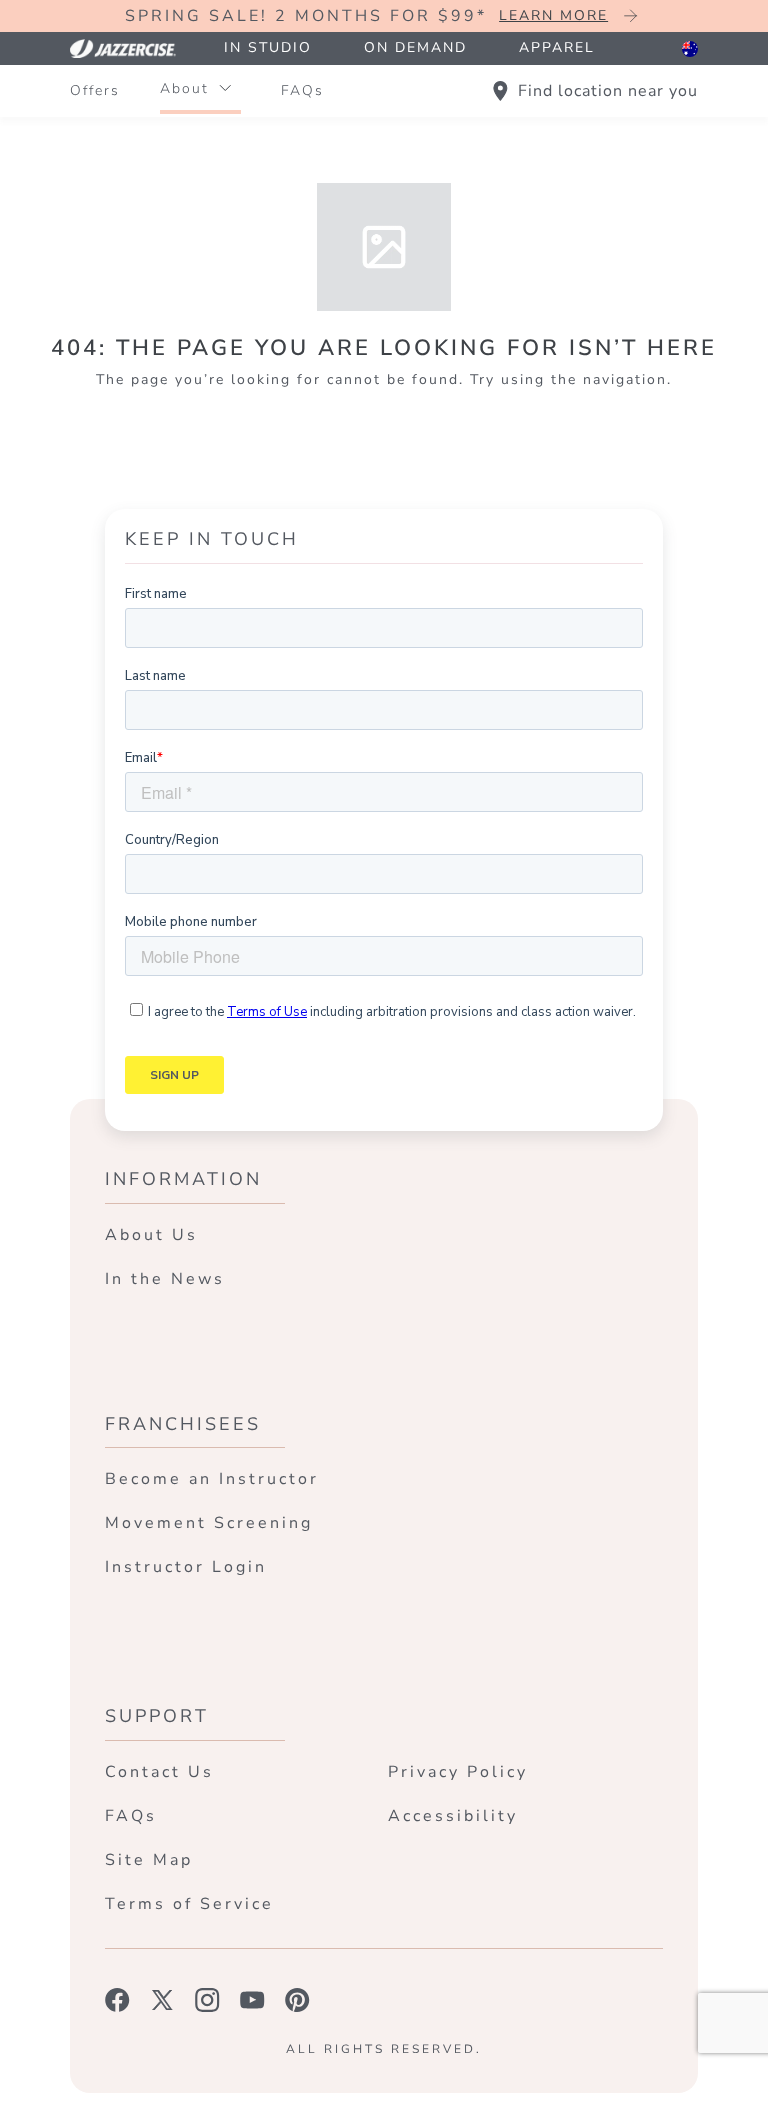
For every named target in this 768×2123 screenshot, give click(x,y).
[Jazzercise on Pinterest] (297, 2000)
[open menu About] (225, 89)
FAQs (302, 90)
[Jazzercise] (134, 48)
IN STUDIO (268, 47)
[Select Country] (690, 49)
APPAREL (557, 47)
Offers (95, 90)
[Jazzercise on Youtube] (252, 2000)
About (184, 88)
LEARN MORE (553, 15)
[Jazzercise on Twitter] (162, 2000)
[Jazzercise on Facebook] (117, 2000)
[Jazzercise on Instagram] (207, 2000)
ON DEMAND (415, 47)
